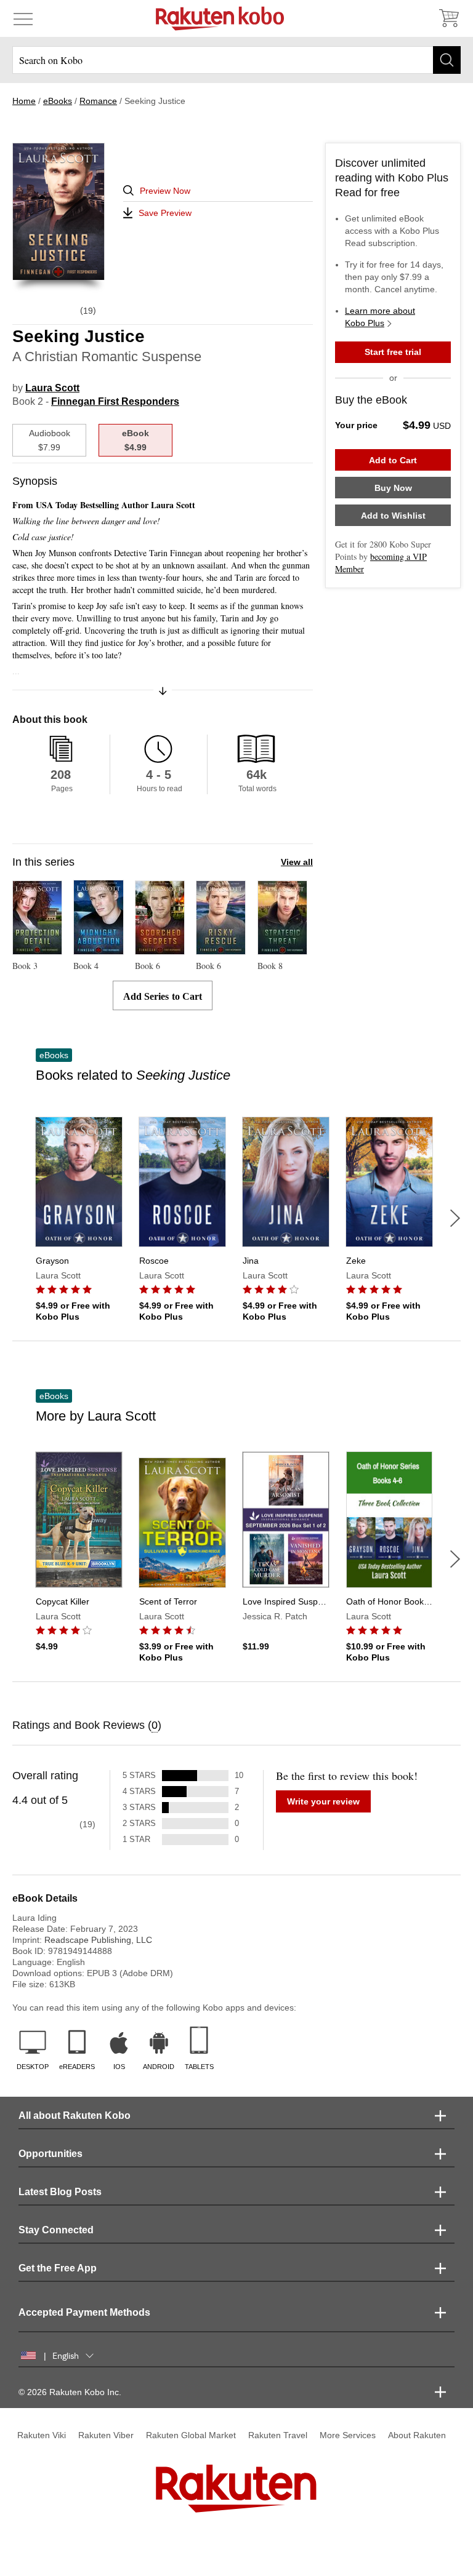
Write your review (323, 1801)
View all (297, 862)
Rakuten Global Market (191, 2435)
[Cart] (448, 18)
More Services (348, 2435)
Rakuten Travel (278, 2435)
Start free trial (393, 352)
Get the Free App (58, 2268)
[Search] (447, 60)
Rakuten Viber (106, 2435)
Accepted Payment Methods (84, 2312)
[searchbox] (236, 60)
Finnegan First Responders (115, 401)
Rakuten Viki (42, 2435)
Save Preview (165, 213)
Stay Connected (56, 2230)
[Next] (455, 1218)
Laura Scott (52, 388)
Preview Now (165, 191)
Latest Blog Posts (60, 2192)
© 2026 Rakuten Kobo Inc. (70, 2392)
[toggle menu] (23, 18)
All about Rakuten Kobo (75, 2115)
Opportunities (51, 2154)
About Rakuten (417, 2435)
